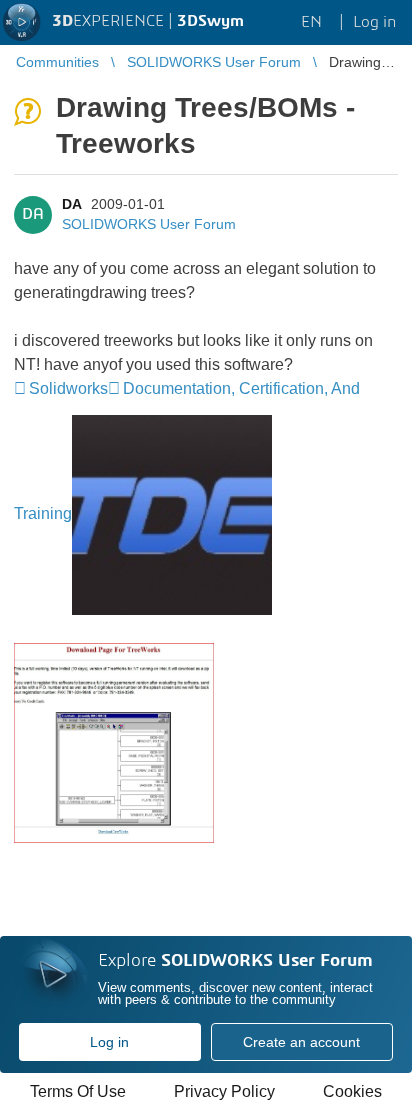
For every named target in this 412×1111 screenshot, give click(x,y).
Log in (109, 1042)
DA (71, 204)
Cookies (352, 1091)
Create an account (301, 1042)
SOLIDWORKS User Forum (149, 224)
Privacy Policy (224, 1091)
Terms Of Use (78, 1091)
